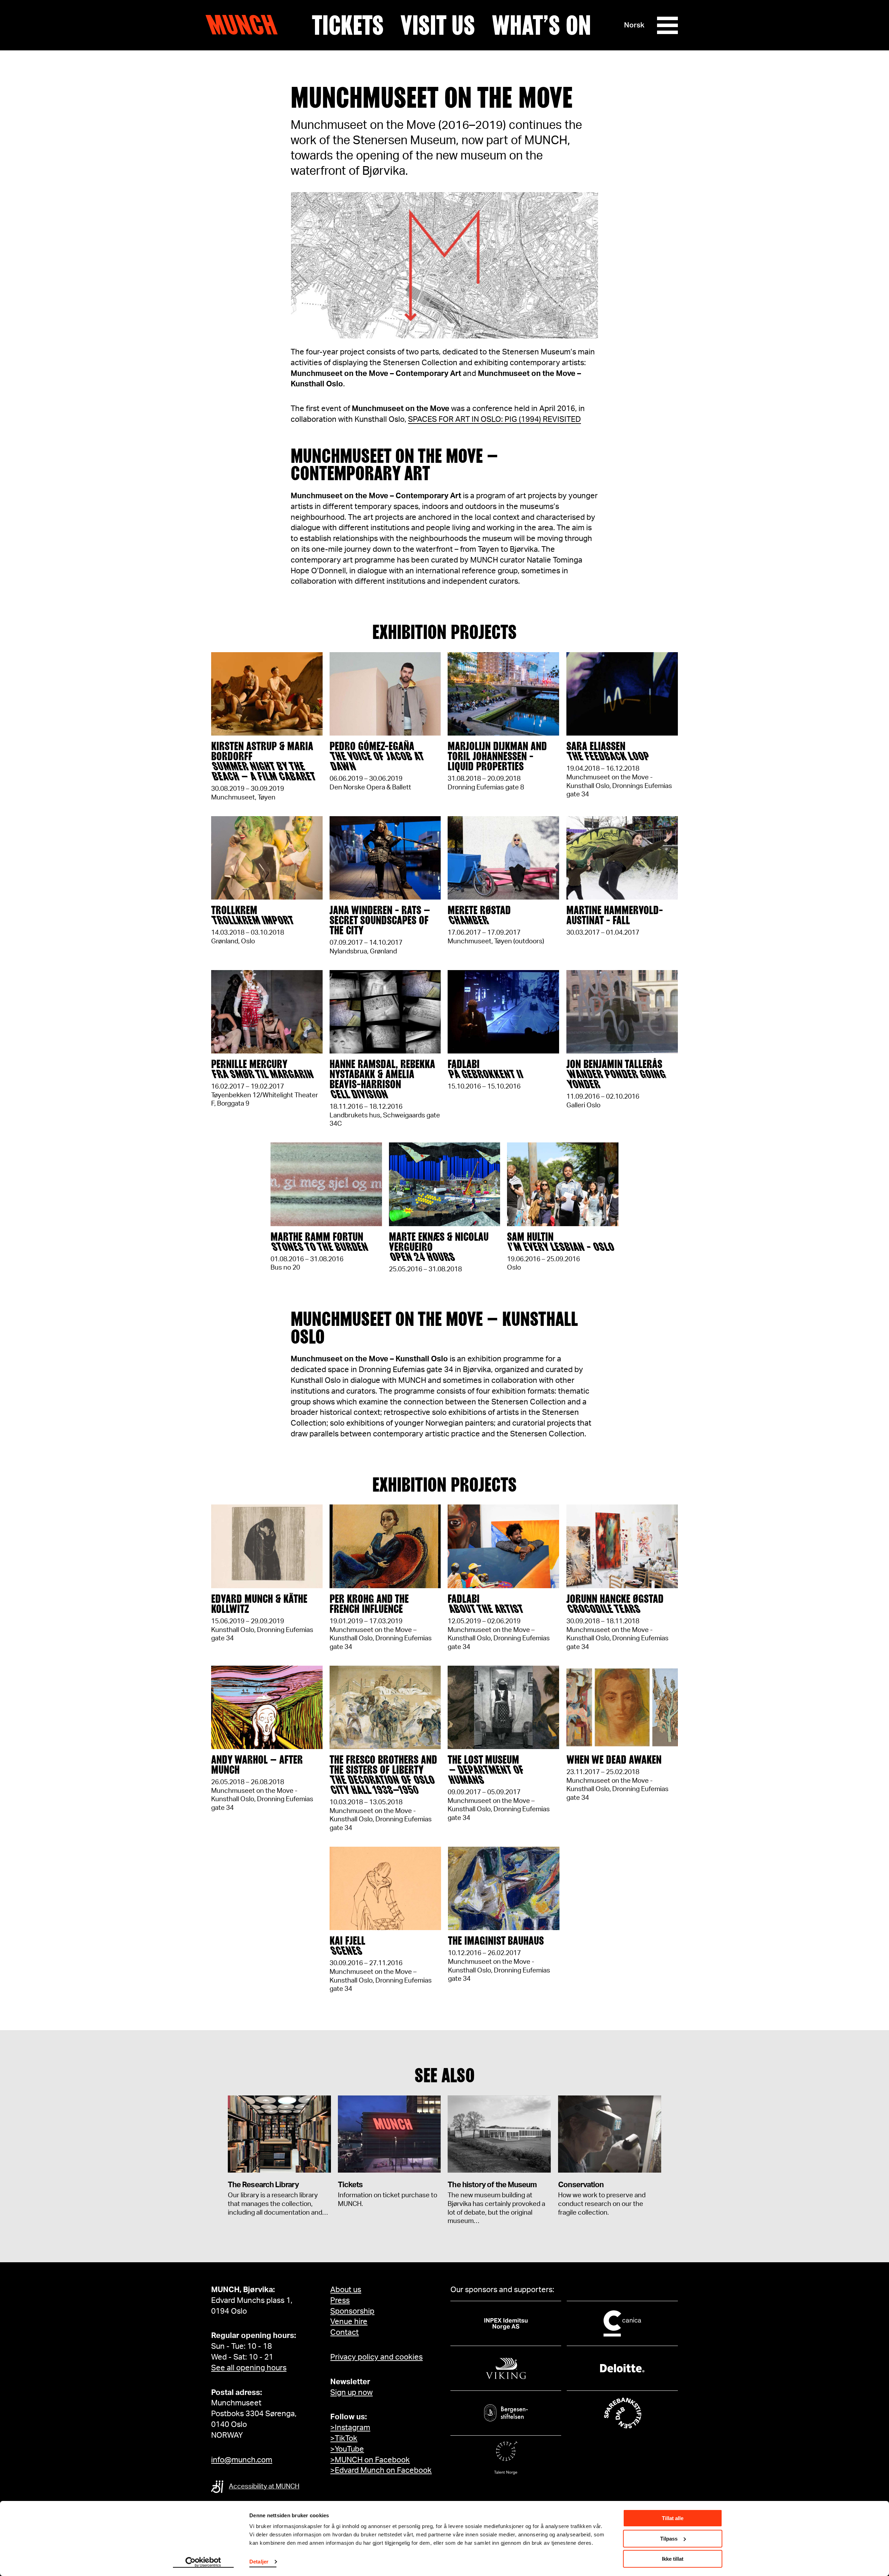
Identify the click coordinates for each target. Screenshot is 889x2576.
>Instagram (350, 2428)
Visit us (438, 25)
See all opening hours (249, 2368)
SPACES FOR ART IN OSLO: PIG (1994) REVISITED (495, 419)
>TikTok (344, 2438)
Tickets (348, 25)
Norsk (634, 25)
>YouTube (347, 2449)
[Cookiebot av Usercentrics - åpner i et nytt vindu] (203, 2562)
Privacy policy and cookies (376, 2357)
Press (340, 2300)
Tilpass (669, 2539)
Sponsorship (352, 2311)
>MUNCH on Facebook (370, 2460)
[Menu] (667, 25)
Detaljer (259, 2562)
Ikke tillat (673, 2559)
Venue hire (349, 2322)
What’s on (541, 25)
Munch (245, 25)
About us (346, 2290)
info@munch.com (242, 2460)
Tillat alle (673, 2518)
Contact (344, 2332)
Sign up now (351, 2393)
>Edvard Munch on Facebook (381, 2470)
